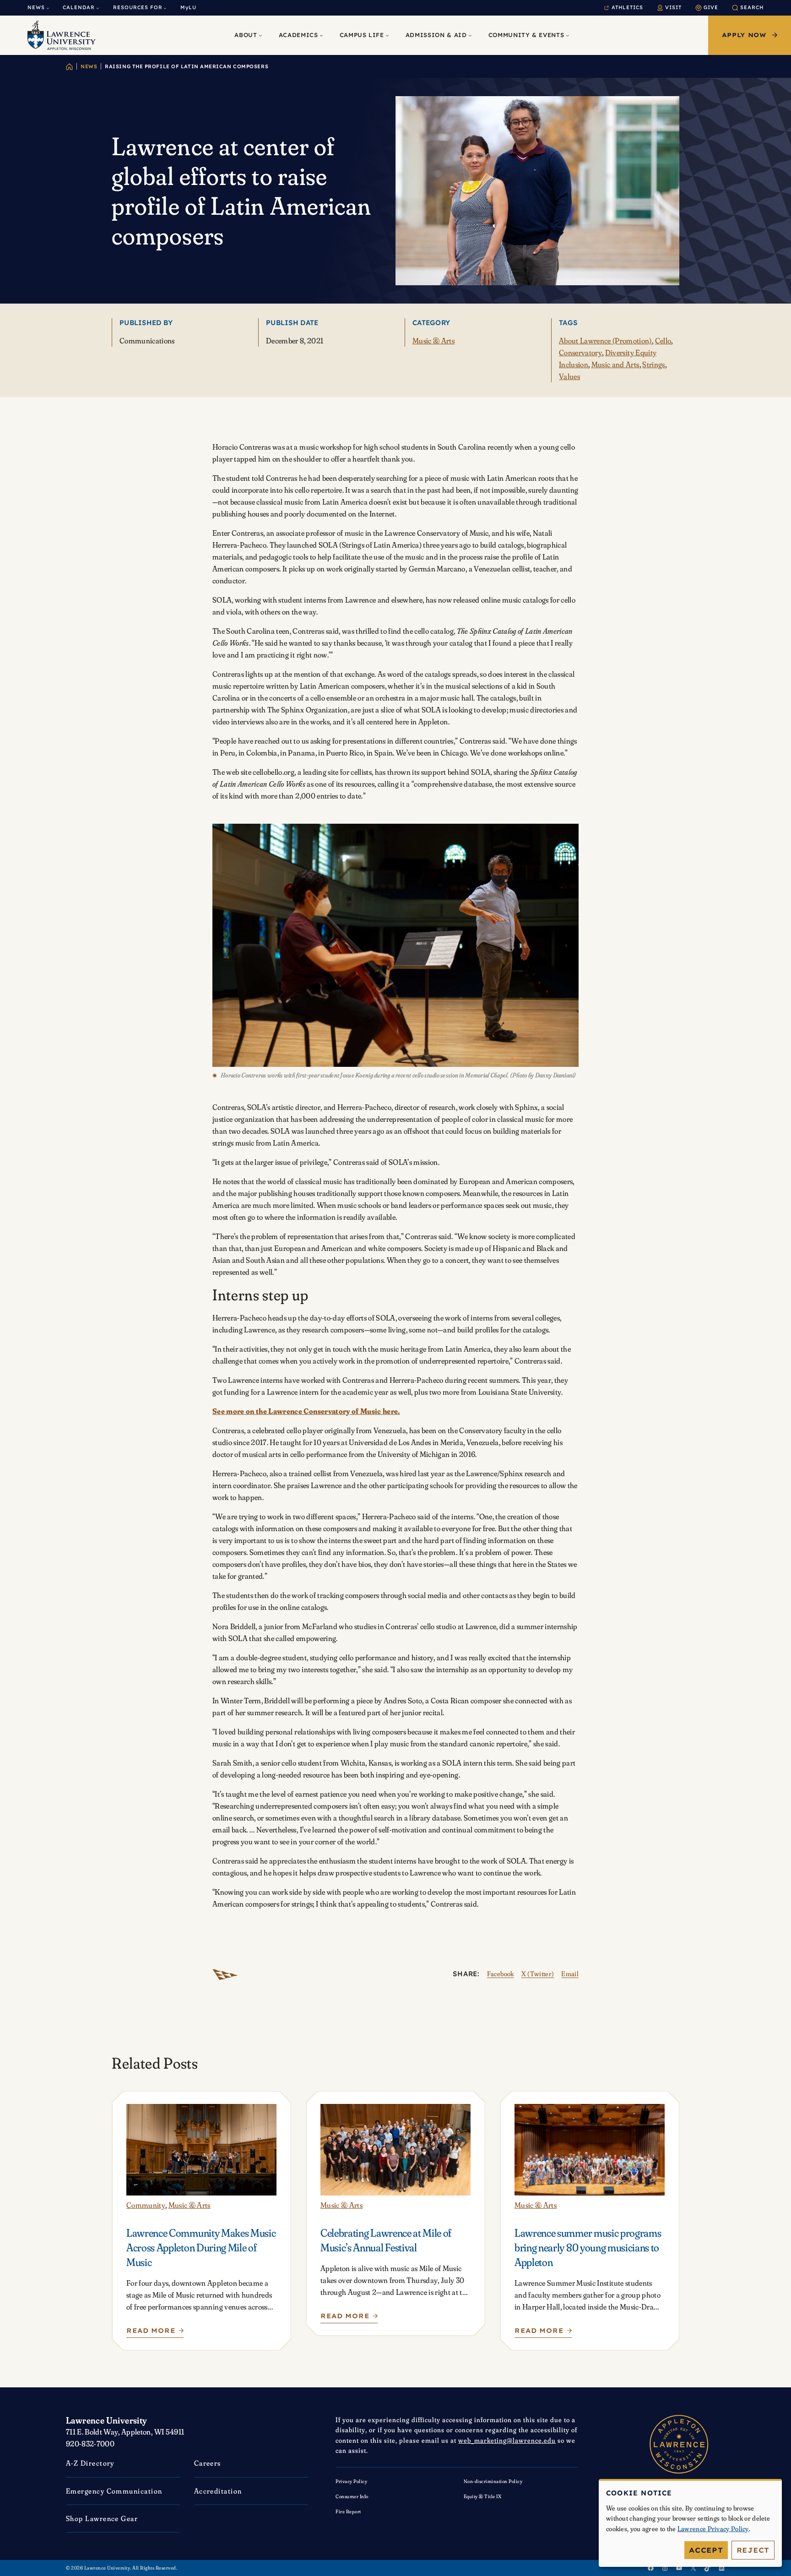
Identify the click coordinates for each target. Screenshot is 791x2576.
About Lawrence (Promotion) (605, 340)
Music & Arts (433, 340)
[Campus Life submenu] (387, 35)
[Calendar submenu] (98, 8)
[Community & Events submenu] (568, 35)
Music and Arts (615, 364)
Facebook (501, 1974)
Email (570, 1974)
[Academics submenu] (321, 35)
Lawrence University (107, 2420)
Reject (753, 2550)
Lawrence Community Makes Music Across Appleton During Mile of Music (201, 2247)
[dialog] (690, 2523)
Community (146, 2205)
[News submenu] (48, 8)
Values (569, 376)
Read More (152, 2333)
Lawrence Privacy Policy (713, 2529)
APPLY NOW (744, 35)
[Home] (69, 67)
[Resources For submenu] (165, 8)
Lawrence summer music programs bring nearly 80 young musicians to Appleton (588, 2247)
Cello (663, 340)
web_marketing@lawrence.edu (507, 2440)
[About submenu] (260, 35)
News (89, 66)
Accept (706, 2550)
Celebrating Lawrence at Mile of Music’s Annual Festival (386, 2240)
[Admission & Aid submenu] (470, 35)
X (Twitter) (538, 1974)
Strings (653, 364)
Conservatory (580, 352)
